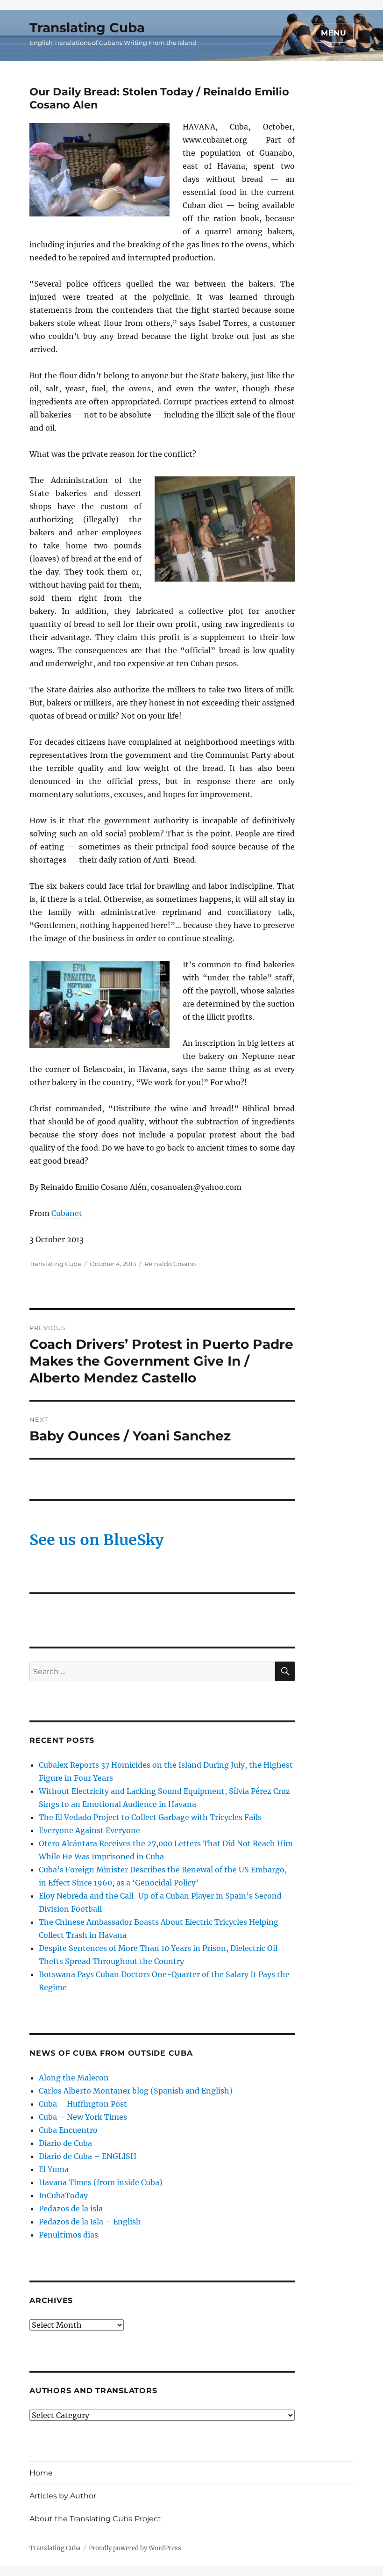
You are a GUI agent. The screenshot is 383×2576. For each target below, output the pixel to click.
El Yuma (54, 2169)
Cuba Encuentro (68, 2130)
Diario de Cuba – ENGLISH (88, 2156)
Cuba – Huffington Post (83, 2104)
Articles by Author (63, 2496)
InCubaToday (63, 2195)
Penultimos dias (68, 2235)
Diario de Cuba (65, 2143)
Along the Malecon (74, 2078)
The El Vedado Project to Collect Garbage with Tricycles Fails (150, 1817)
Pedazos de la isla (71, 2209)
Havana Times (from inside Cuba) (101, 2182)
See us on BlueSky (96, 1540)
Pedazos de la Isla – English (90, 2222)
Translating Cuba (87, 28)
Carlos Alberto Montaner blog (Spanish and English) (136, 2091)
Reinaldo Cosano (170, 1264)
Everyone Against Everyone (89, 1830)
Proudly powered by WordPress (135, 2548)
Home (41, 2473)
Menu (334, 33)
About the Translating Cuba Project (95, 2519)
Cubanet (67, 1213)
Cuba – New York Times (83, 2117)
